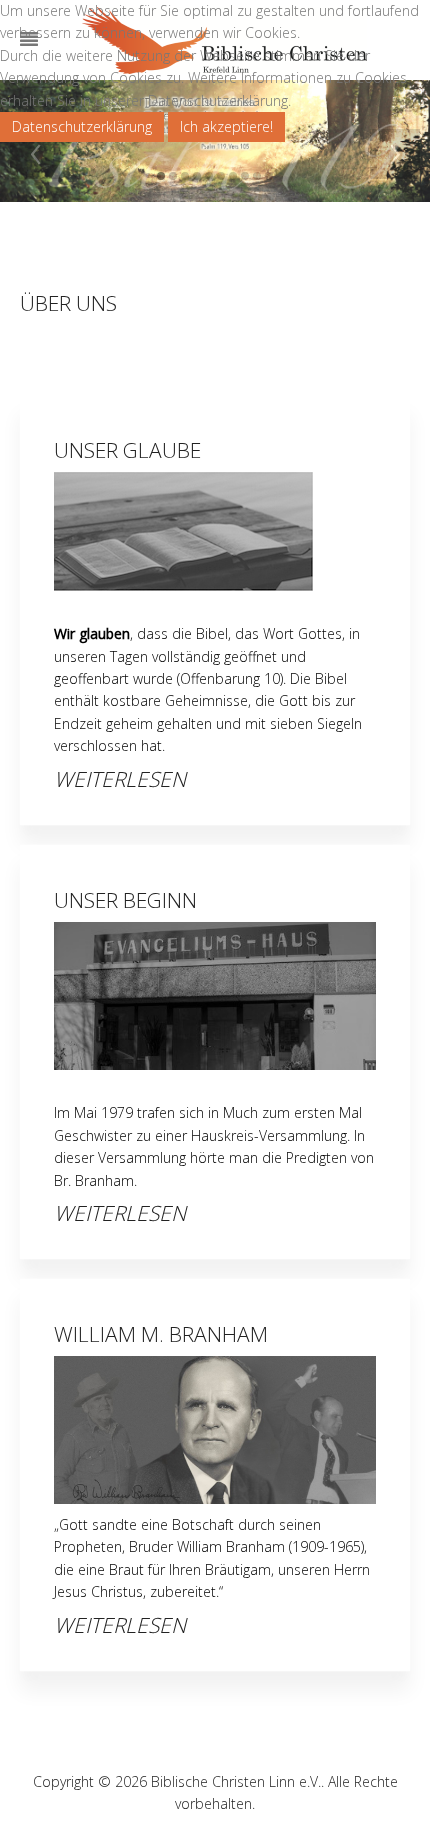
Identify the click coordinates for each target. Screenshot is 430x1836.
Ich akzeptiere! (226, 126)
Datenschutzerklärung (82, 126)
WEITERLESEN (120, 779)
